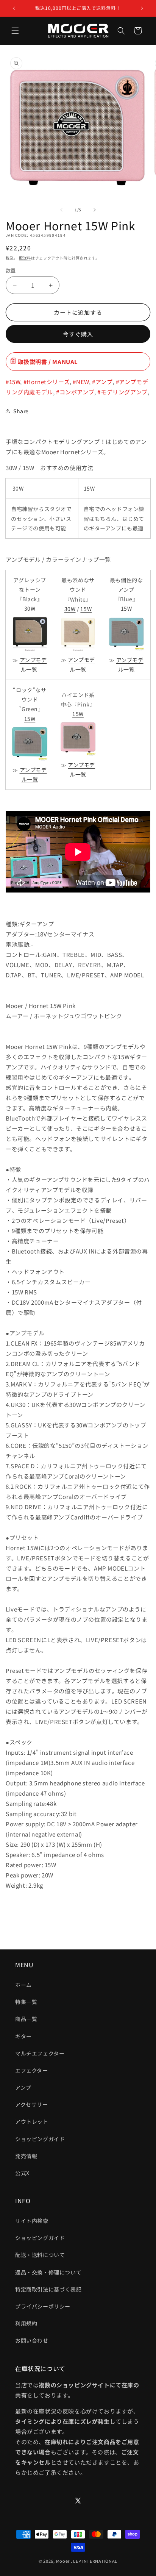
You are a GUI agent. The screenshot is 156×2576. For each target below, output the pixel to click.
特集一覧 (26, 2002)
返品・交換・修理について (48, 2272)
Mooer (63, 2561)
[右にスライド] (95, 210)
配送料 (25, 258)
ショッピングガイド (40, 2139)
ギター (23, 2036)
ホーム (23, 1985)
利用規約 (26, 2323)
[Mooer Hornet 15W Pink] (78, 755)
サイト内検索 (32, 2221)
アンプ (23, 2087)
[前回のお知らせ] (14, 8)
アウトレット (32, 2121)
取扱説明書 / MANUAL (47, 362)
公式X (22, 2173)
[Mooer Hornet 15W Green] (30, 760)
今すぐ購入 (78, 334)
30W (18, 488)
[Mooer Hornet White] (78, 650)
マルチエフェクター (40, 2053)
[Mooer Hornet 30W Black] (30, 650)
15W (89, 488)
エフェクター (32, 2070)
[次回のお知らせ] (142, 8)
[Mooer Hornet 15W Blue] (126, 650)
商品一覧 (26, 2019)
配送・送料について (40, 2255)
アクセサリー (32, 2104)
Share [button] (21, 411)
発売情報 (26, 2156)
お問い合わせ (32, 2340)
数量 (11, 270)
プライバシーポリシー (43, 2306)
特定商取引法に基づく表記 (48, 2289)
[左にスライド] (61, 210)
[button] (15, 31)
